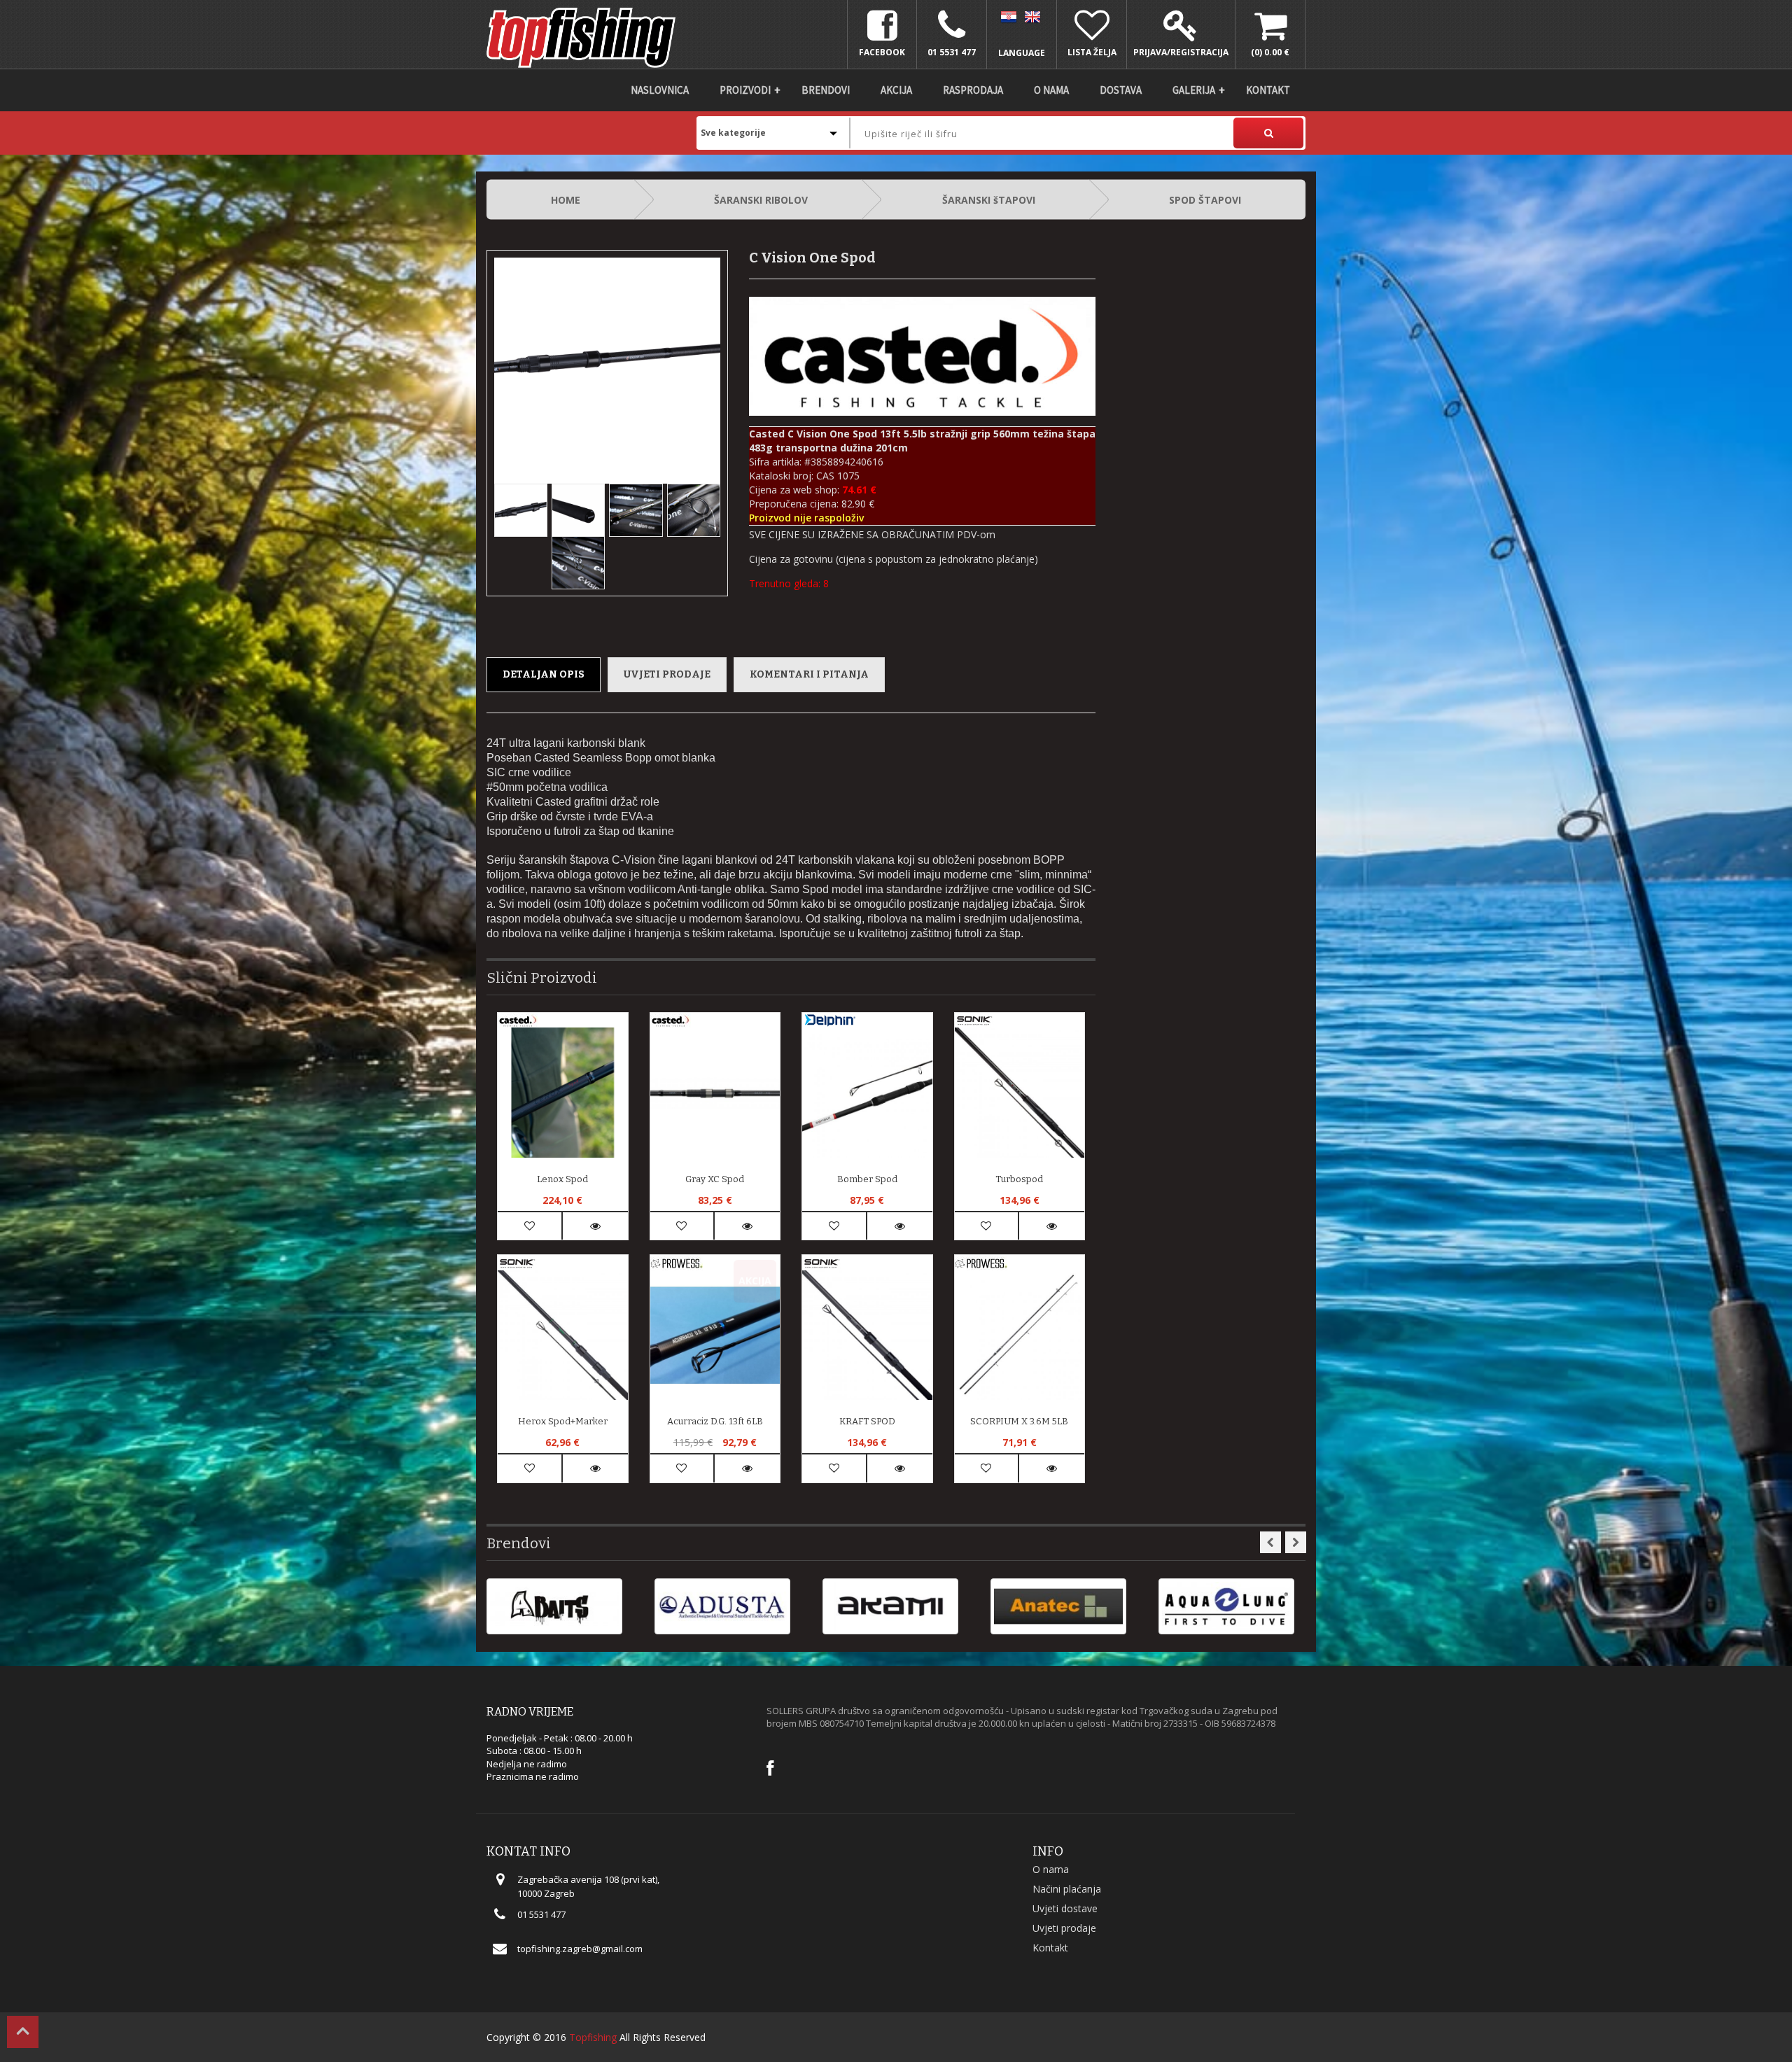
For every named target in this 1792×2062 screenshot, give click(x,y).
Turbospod (1019, 1179)
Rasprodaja (973, 90)
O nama (1051, 90)
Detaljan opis (544, 674)
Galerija (1194, 90)
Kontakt (1268, 90)
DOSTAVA (1121, 90)
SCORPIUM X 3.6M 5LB (1019, 1421)
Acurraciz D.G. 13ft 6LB (715, 1421)
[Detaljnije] (595, 1226)
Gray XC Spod (715, 1179)
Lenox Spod (562, 1179)
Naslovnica (660, 90)
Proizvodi (745, 90)
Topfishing (593, 2037)
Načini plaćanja (1067, 1889)
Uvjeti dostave (1065, 1908)
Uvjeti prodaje (667, 674)
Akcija (896, 90)
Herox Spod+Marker (563, 1421)
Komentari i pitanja (809, 674)
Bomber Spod (867, 1179)
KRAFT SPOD (867, 1421)
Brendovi (826, 90)
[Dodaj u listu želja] (530, 1226)
